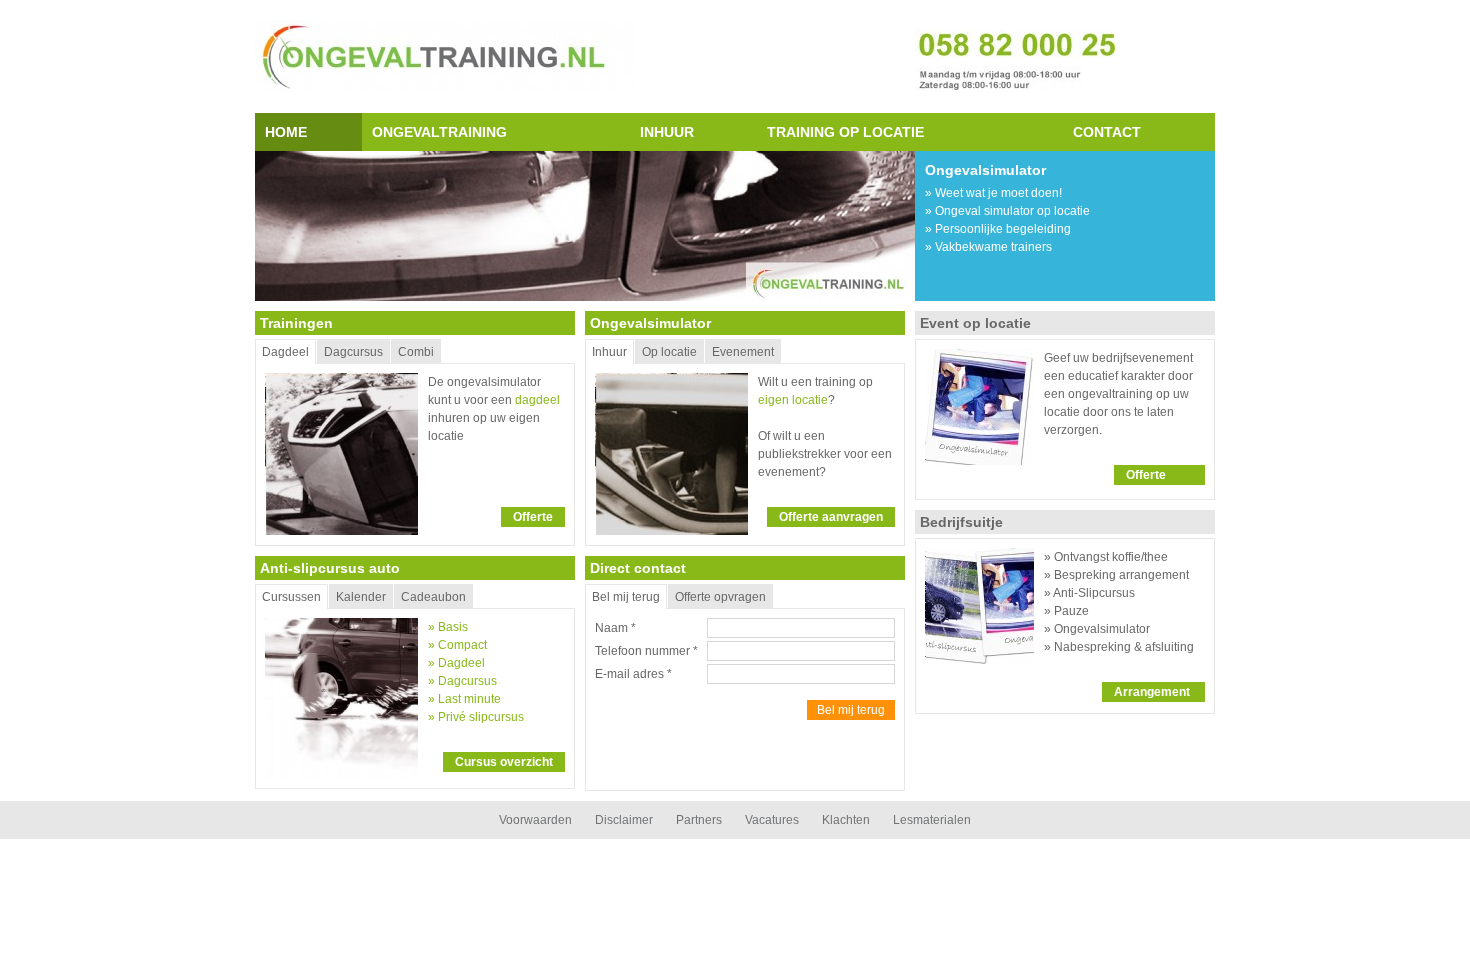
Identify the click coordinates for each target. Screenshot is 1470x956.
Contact (1107, 132)
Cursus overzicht (504, 762)
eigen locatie (793, 400)
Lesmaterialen (932, 820)
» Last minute (464, 699)
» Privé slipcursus (476, 717)
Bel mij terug (851, 710)
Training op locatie (845, 132)
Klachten (846, 820)
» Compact (457, 645)
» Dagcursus (462, 681)
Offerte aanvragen (831, 517)
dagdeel (537, 400)
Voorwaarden (535, 820)
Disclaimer (624, 820)
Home (286, 132)
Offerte (533, 517)
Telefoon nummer (646, 651)
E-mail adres (633, 674)
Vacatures (772, 820)
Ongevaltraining (439, 132)
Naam (615, 628)
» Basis (448, 627)
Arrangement (1153, 692)
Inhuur (667, 132)
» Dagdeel (456, 663)
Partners (699, 820)
